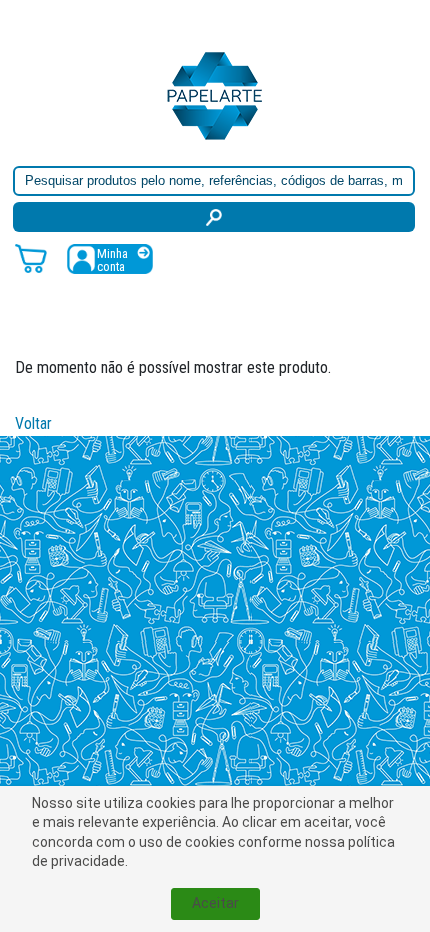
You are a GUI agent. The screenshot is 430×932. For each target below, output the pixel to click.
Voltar (33, 423)
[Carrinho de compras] (31, 257)
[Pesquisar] (214, 217)
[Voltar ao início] (215, 94)
